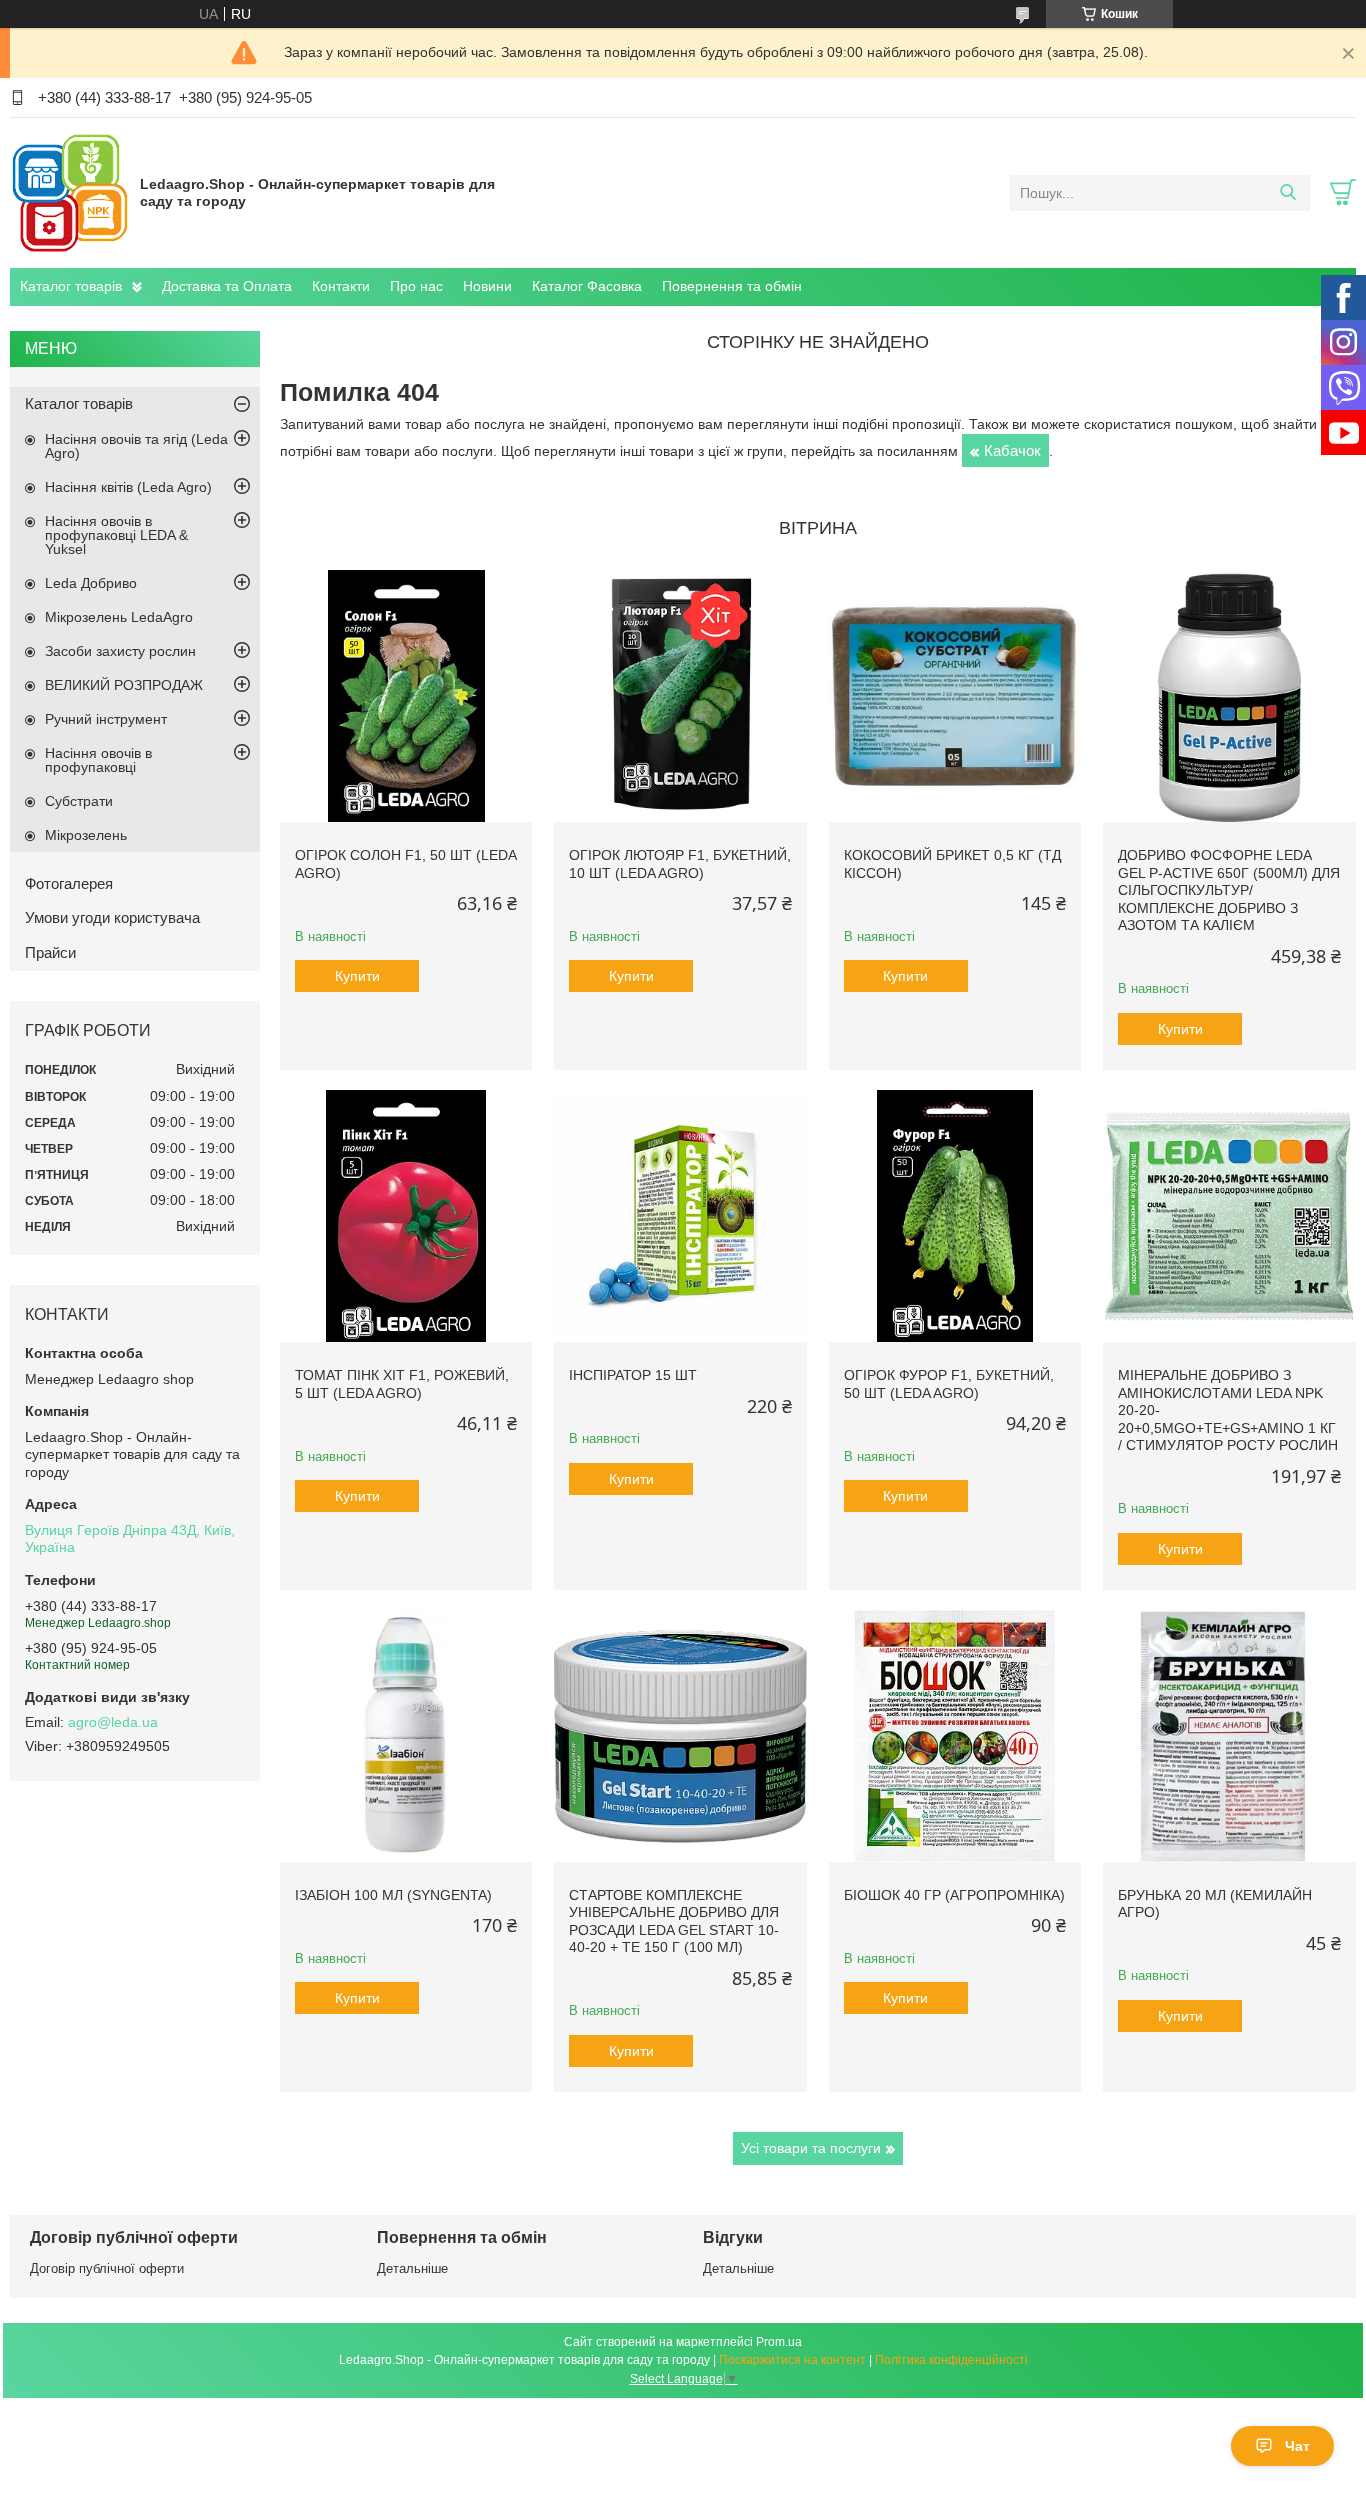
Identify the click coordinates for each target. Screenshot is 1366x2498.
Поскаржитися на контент (792, 2360)
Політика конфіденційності (951, 2360)
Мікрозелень (86, 835)
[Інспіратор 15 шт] (680, 1216)
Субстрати (79, 801)
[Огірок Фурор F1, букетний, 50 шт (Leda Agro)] (955, 1216)
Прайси (50, 952)
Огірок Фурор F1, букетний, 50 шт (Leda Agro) (949, 1384)
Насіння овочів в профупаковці (98, 760)
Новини (487, 286)
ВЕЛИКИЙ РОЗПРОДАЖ (124, 685)
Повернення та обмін (732, 286)
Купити (357, 976)
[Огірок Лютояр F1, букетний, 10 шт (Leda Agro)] (680, 696)
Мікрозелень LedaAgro (119, 617)
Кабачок (1012, 450)
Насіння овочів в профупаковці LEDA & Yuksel (116, 535)
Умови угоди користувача (112, 917)
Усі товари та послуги (811, 2148)
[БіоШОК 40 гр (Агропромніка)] (955, 1736)
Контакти (341, 286)
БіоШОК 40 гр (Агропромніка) (954, 1895)
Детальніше (412, 2268)
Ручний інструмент (106, 719)
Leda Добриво (91, 583)
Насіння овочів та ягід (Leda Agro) (136, 446)
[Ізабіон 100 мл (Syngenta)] (406, 1736)
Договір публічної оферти (107, 2268)
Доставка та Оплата (227, 286)
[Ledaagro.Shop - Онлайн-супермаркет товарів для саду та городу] (70, 192)
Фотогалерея (69, 883)
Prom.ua (779, 2342)
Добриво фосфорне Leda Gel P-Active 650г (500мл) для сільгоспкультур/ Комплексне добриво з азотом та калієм (1229, 890)
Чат (1297, 2446)
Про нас (416, 286)
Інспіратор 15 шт (633, 1375)
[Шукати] (1287, 193)
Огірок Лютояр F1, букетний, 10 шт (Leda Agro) (680, 864)
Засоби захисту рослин (120, 651)
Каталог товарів (71, 286)
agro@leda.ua (113, 1722)
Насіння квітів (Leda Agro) (128, 487)
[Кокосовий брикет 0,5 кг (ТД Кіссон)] (955, 696)
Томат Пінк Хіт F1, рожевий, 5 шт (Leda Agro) (402, 1384)
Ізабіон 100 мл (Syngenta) (393, 1895)
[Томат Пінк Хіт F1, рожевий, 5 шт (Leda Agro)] (406, 1216)
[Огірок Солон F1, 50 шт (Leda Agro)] (406, 696)
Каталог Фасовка (587, 286)
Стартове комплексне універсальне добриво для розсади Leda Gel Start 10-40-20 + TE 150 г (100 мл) (674, 1921)
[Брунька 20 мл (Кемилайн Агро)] (1229, 1736)
